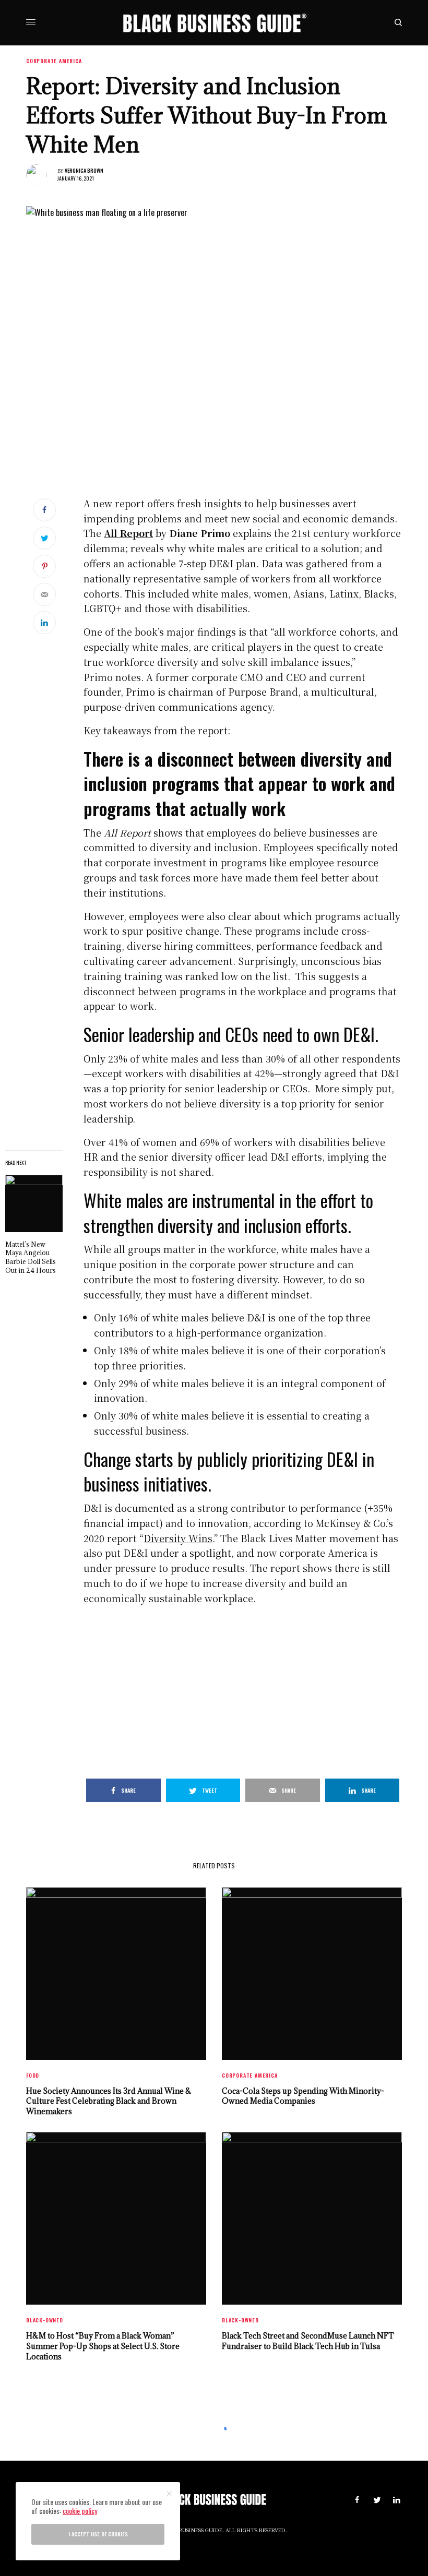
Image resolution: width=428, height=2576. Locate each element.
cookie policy (80, 2511)
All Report (128, 533)
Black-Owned (45, 2320)
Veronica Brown (84, 170)
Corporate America (54, 61)
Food (33, 2075)
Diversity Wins (178, 1538)
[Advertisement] (243, 1687)
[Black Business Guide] (214, 23)
